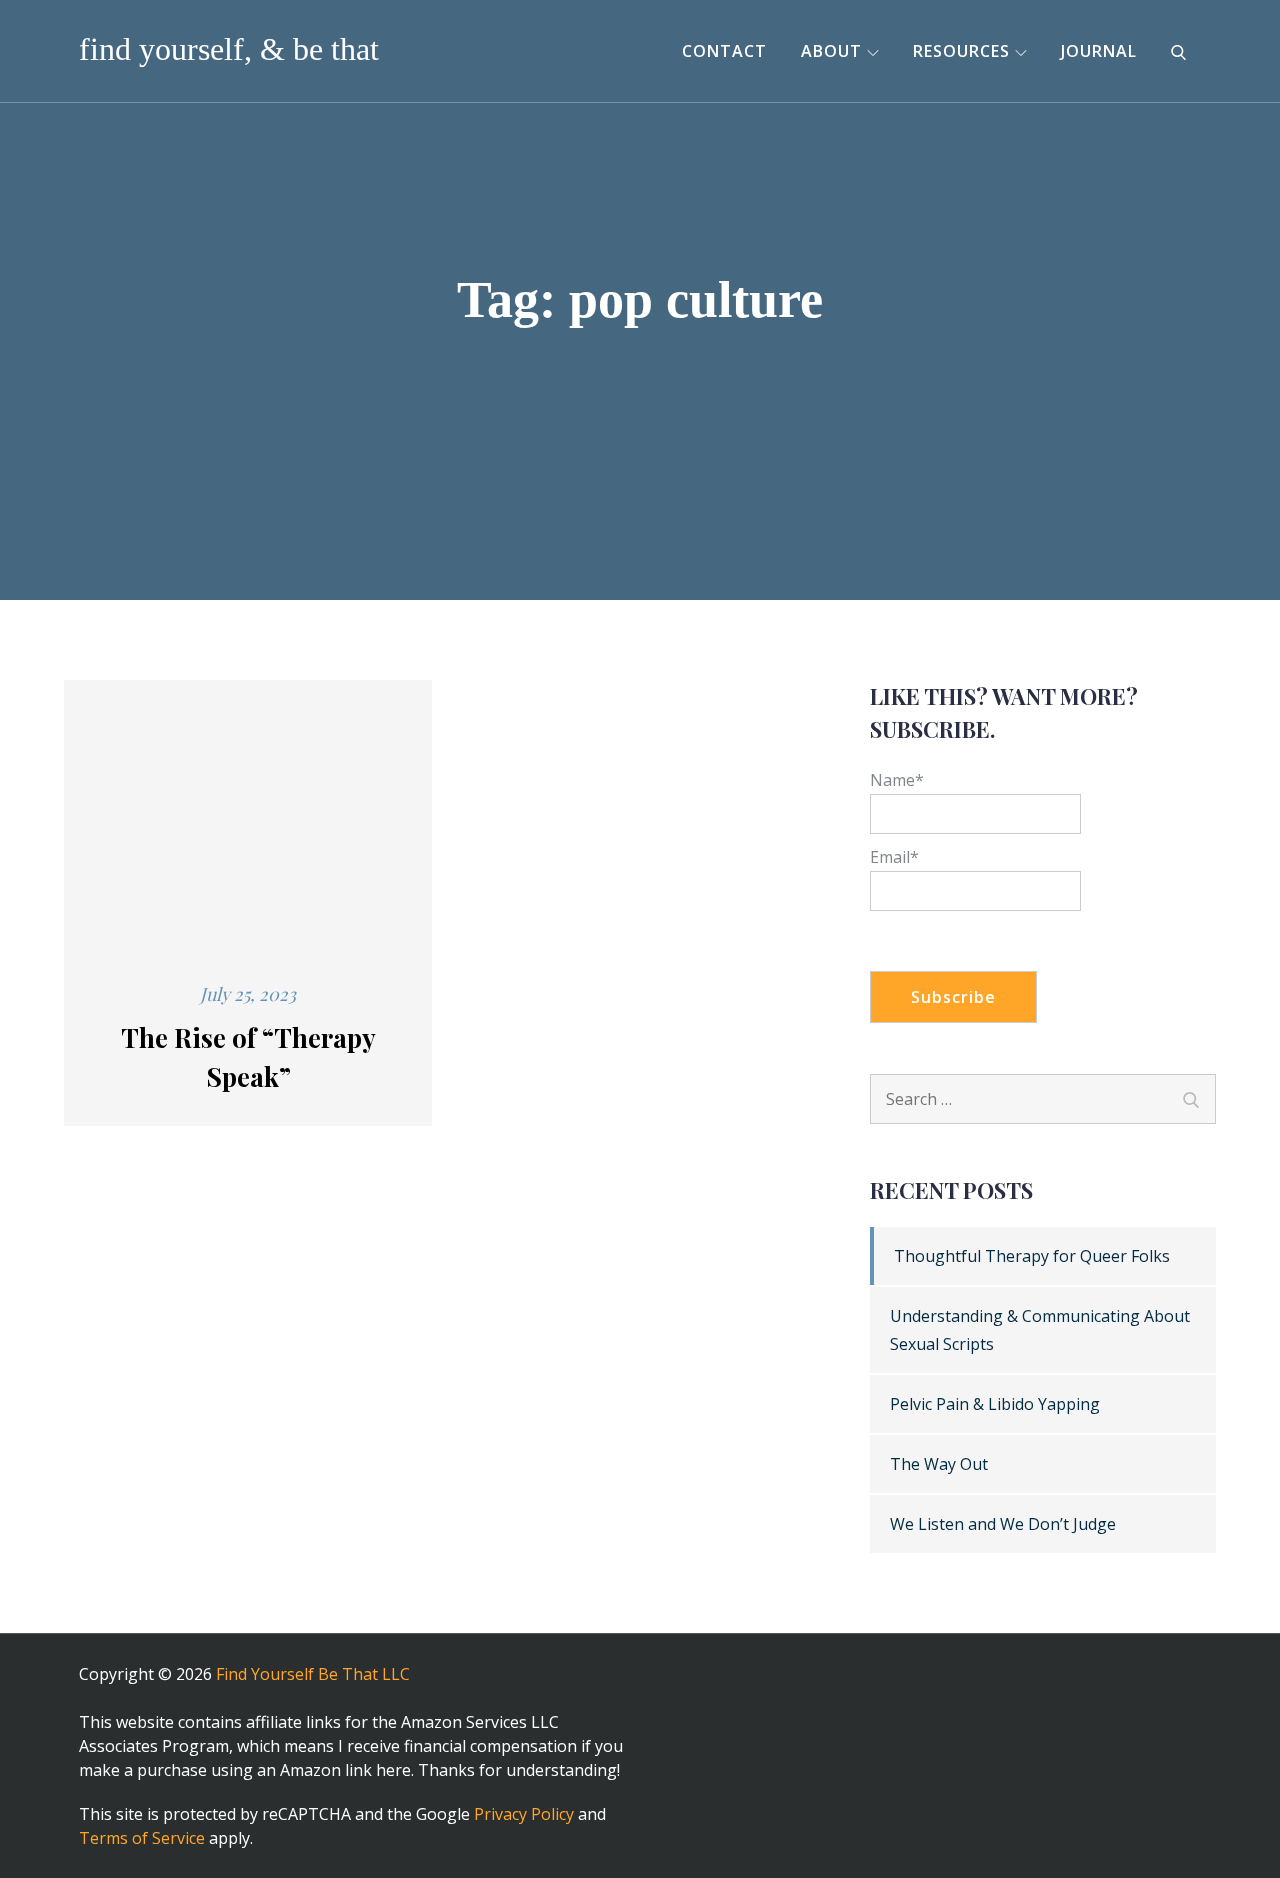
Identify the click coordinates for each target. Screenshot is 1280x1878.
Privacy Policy (524, 1814)
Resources (961, 51)
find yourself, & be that (229, 49)
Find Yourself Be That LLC (313, 1674)
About (831, 51)
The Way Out (939, 1464)
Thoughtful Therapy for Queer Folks (1032, 1256)
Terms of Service (142, 1838)
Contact (724, 51)
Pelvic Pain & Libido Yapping (995, 1404)
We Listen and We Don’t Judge (1003, 1524)
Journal (1099, 51)
